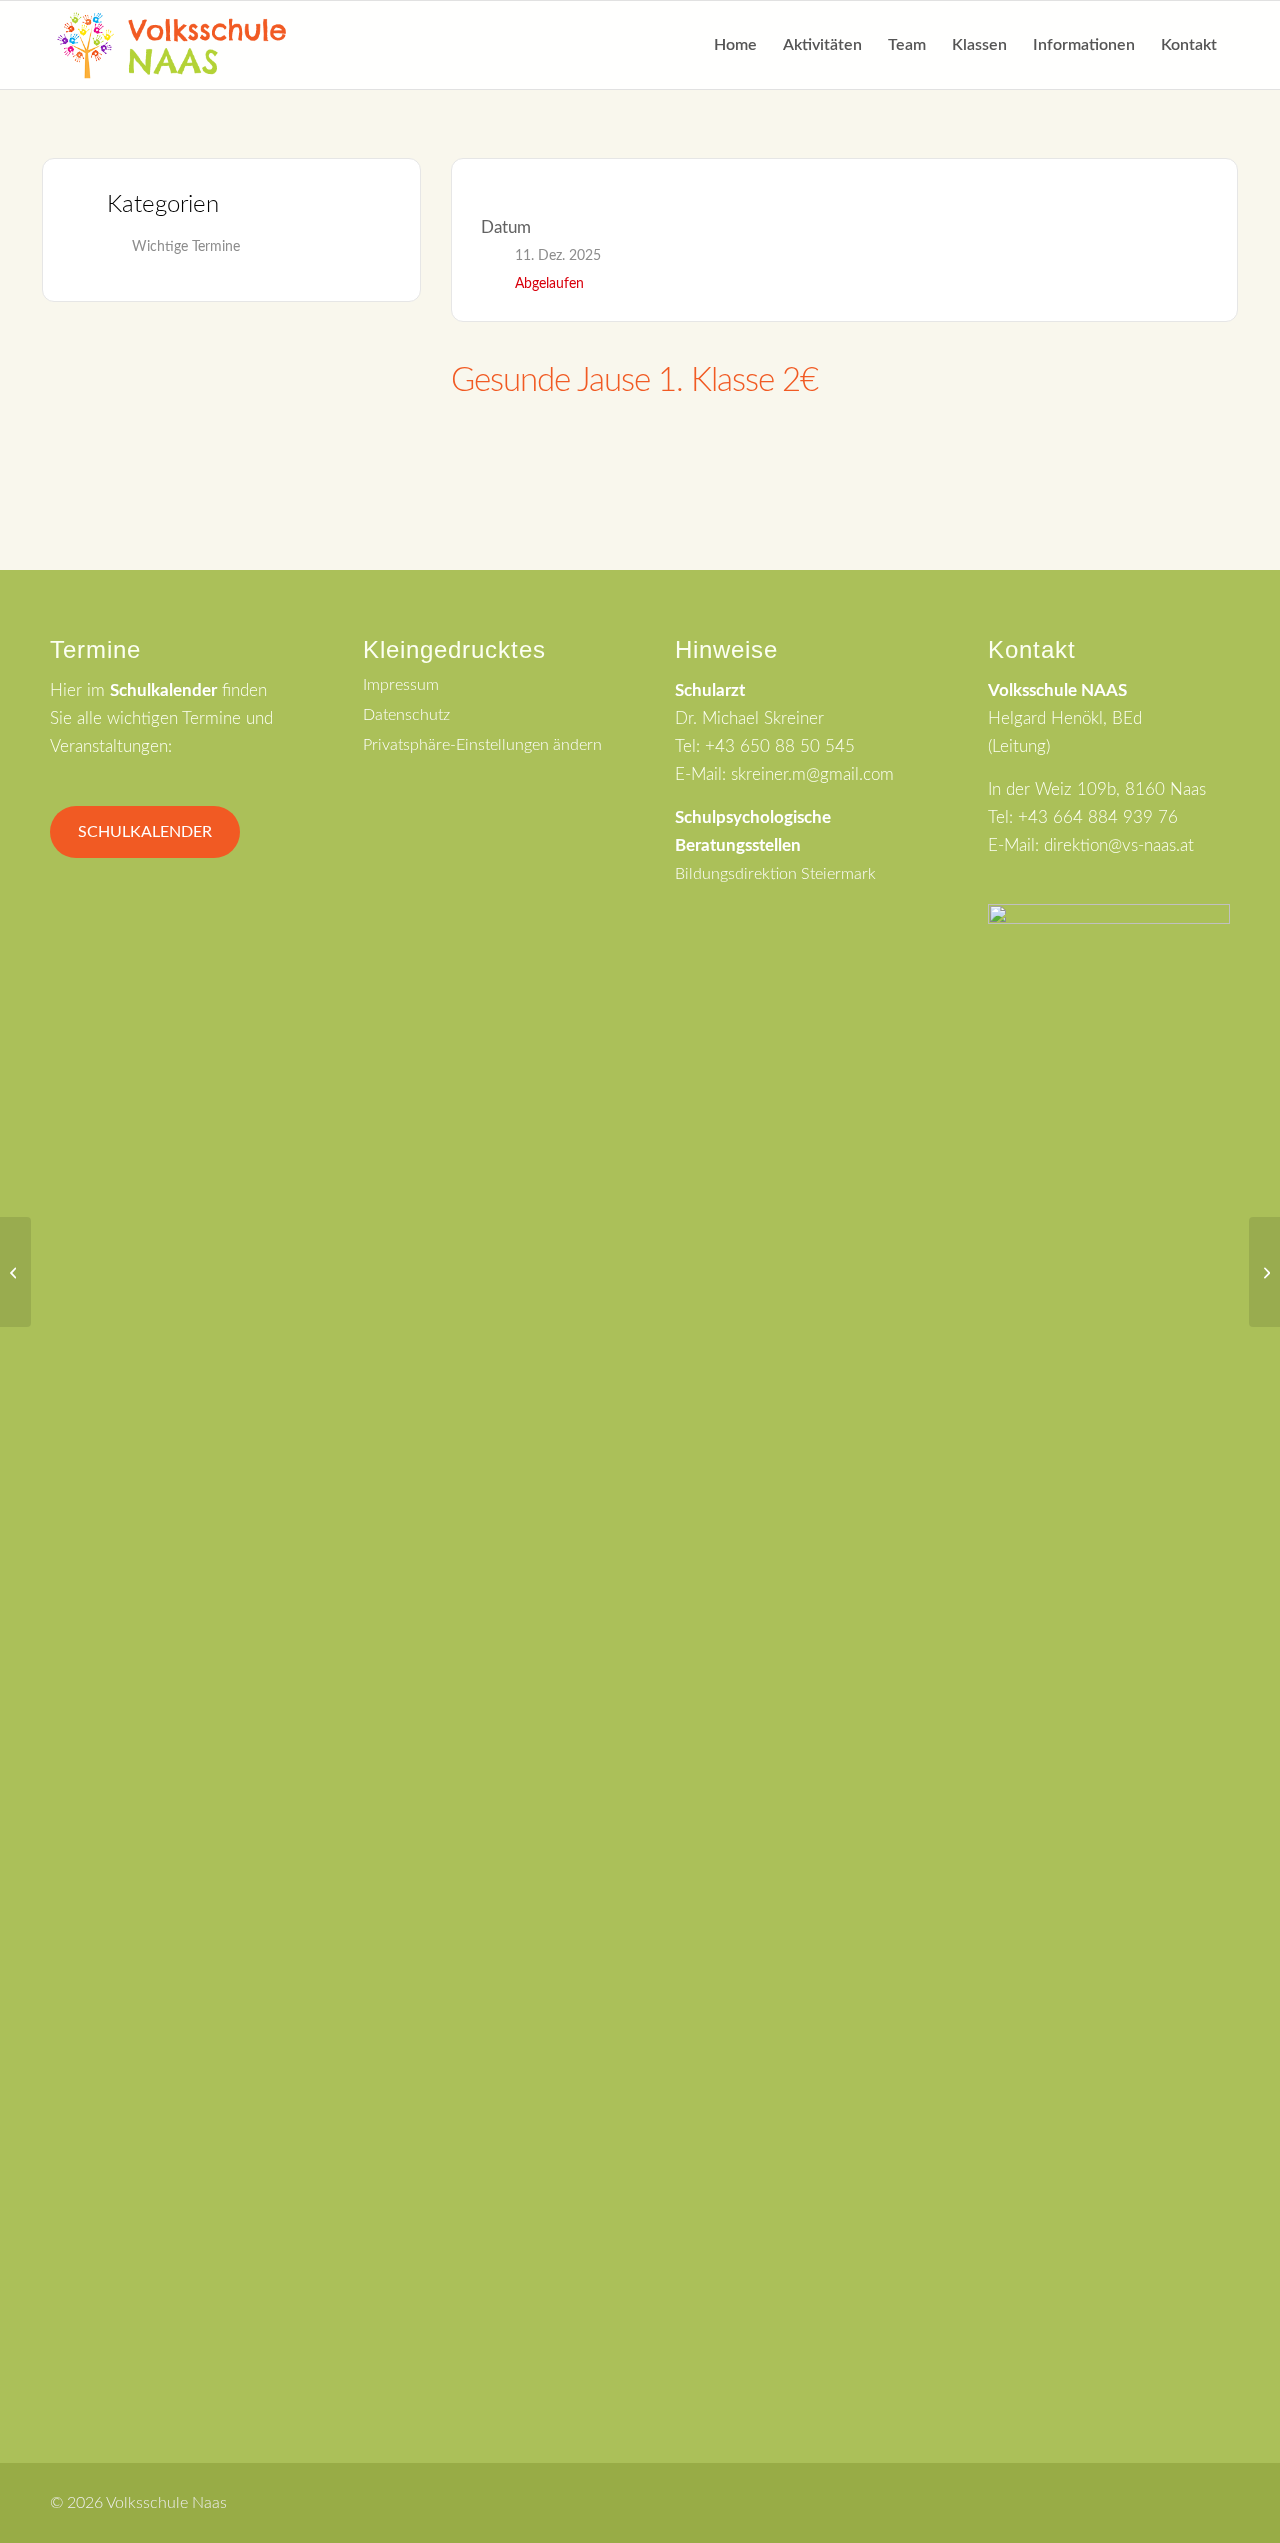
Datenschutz (406, 715)
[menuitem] (735, 45)
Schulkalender (145, 832)
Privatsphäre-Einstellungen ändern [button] (482, 745)
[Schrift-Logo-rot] (171, 45)
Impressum (401, 685)
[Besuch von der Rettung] (15, 1272)
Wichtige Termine (186, 247)
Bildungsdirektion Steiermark (775, 874)
